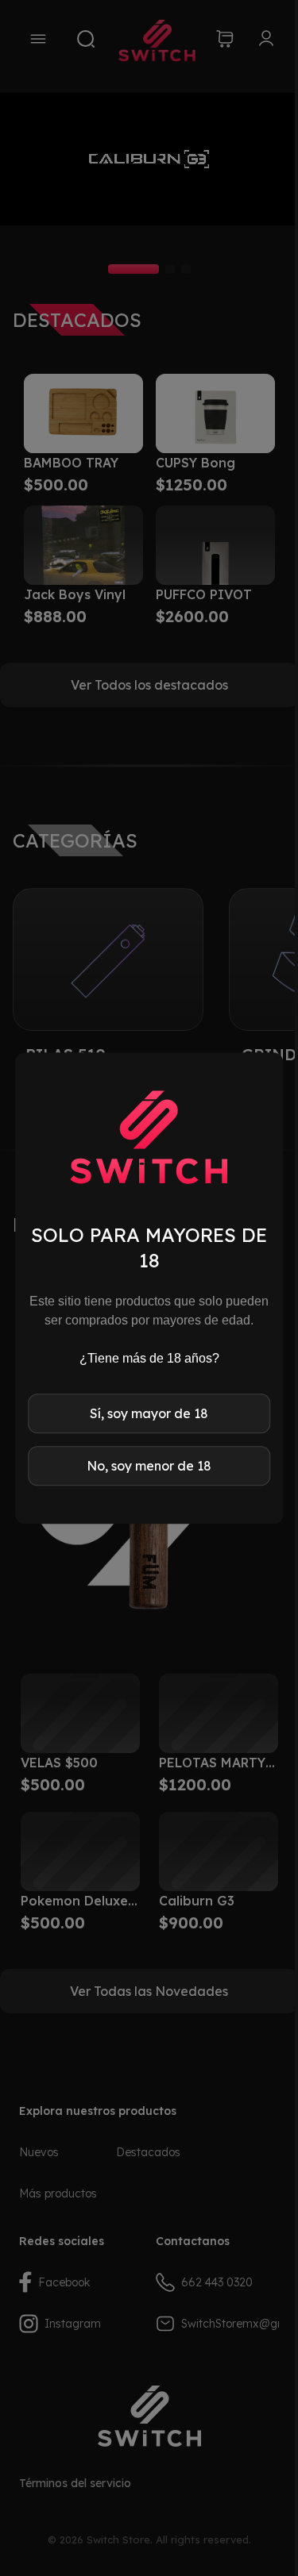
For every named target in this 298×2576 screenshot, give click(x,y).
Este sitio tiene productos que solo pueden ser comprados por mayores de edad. (149, 1311)
